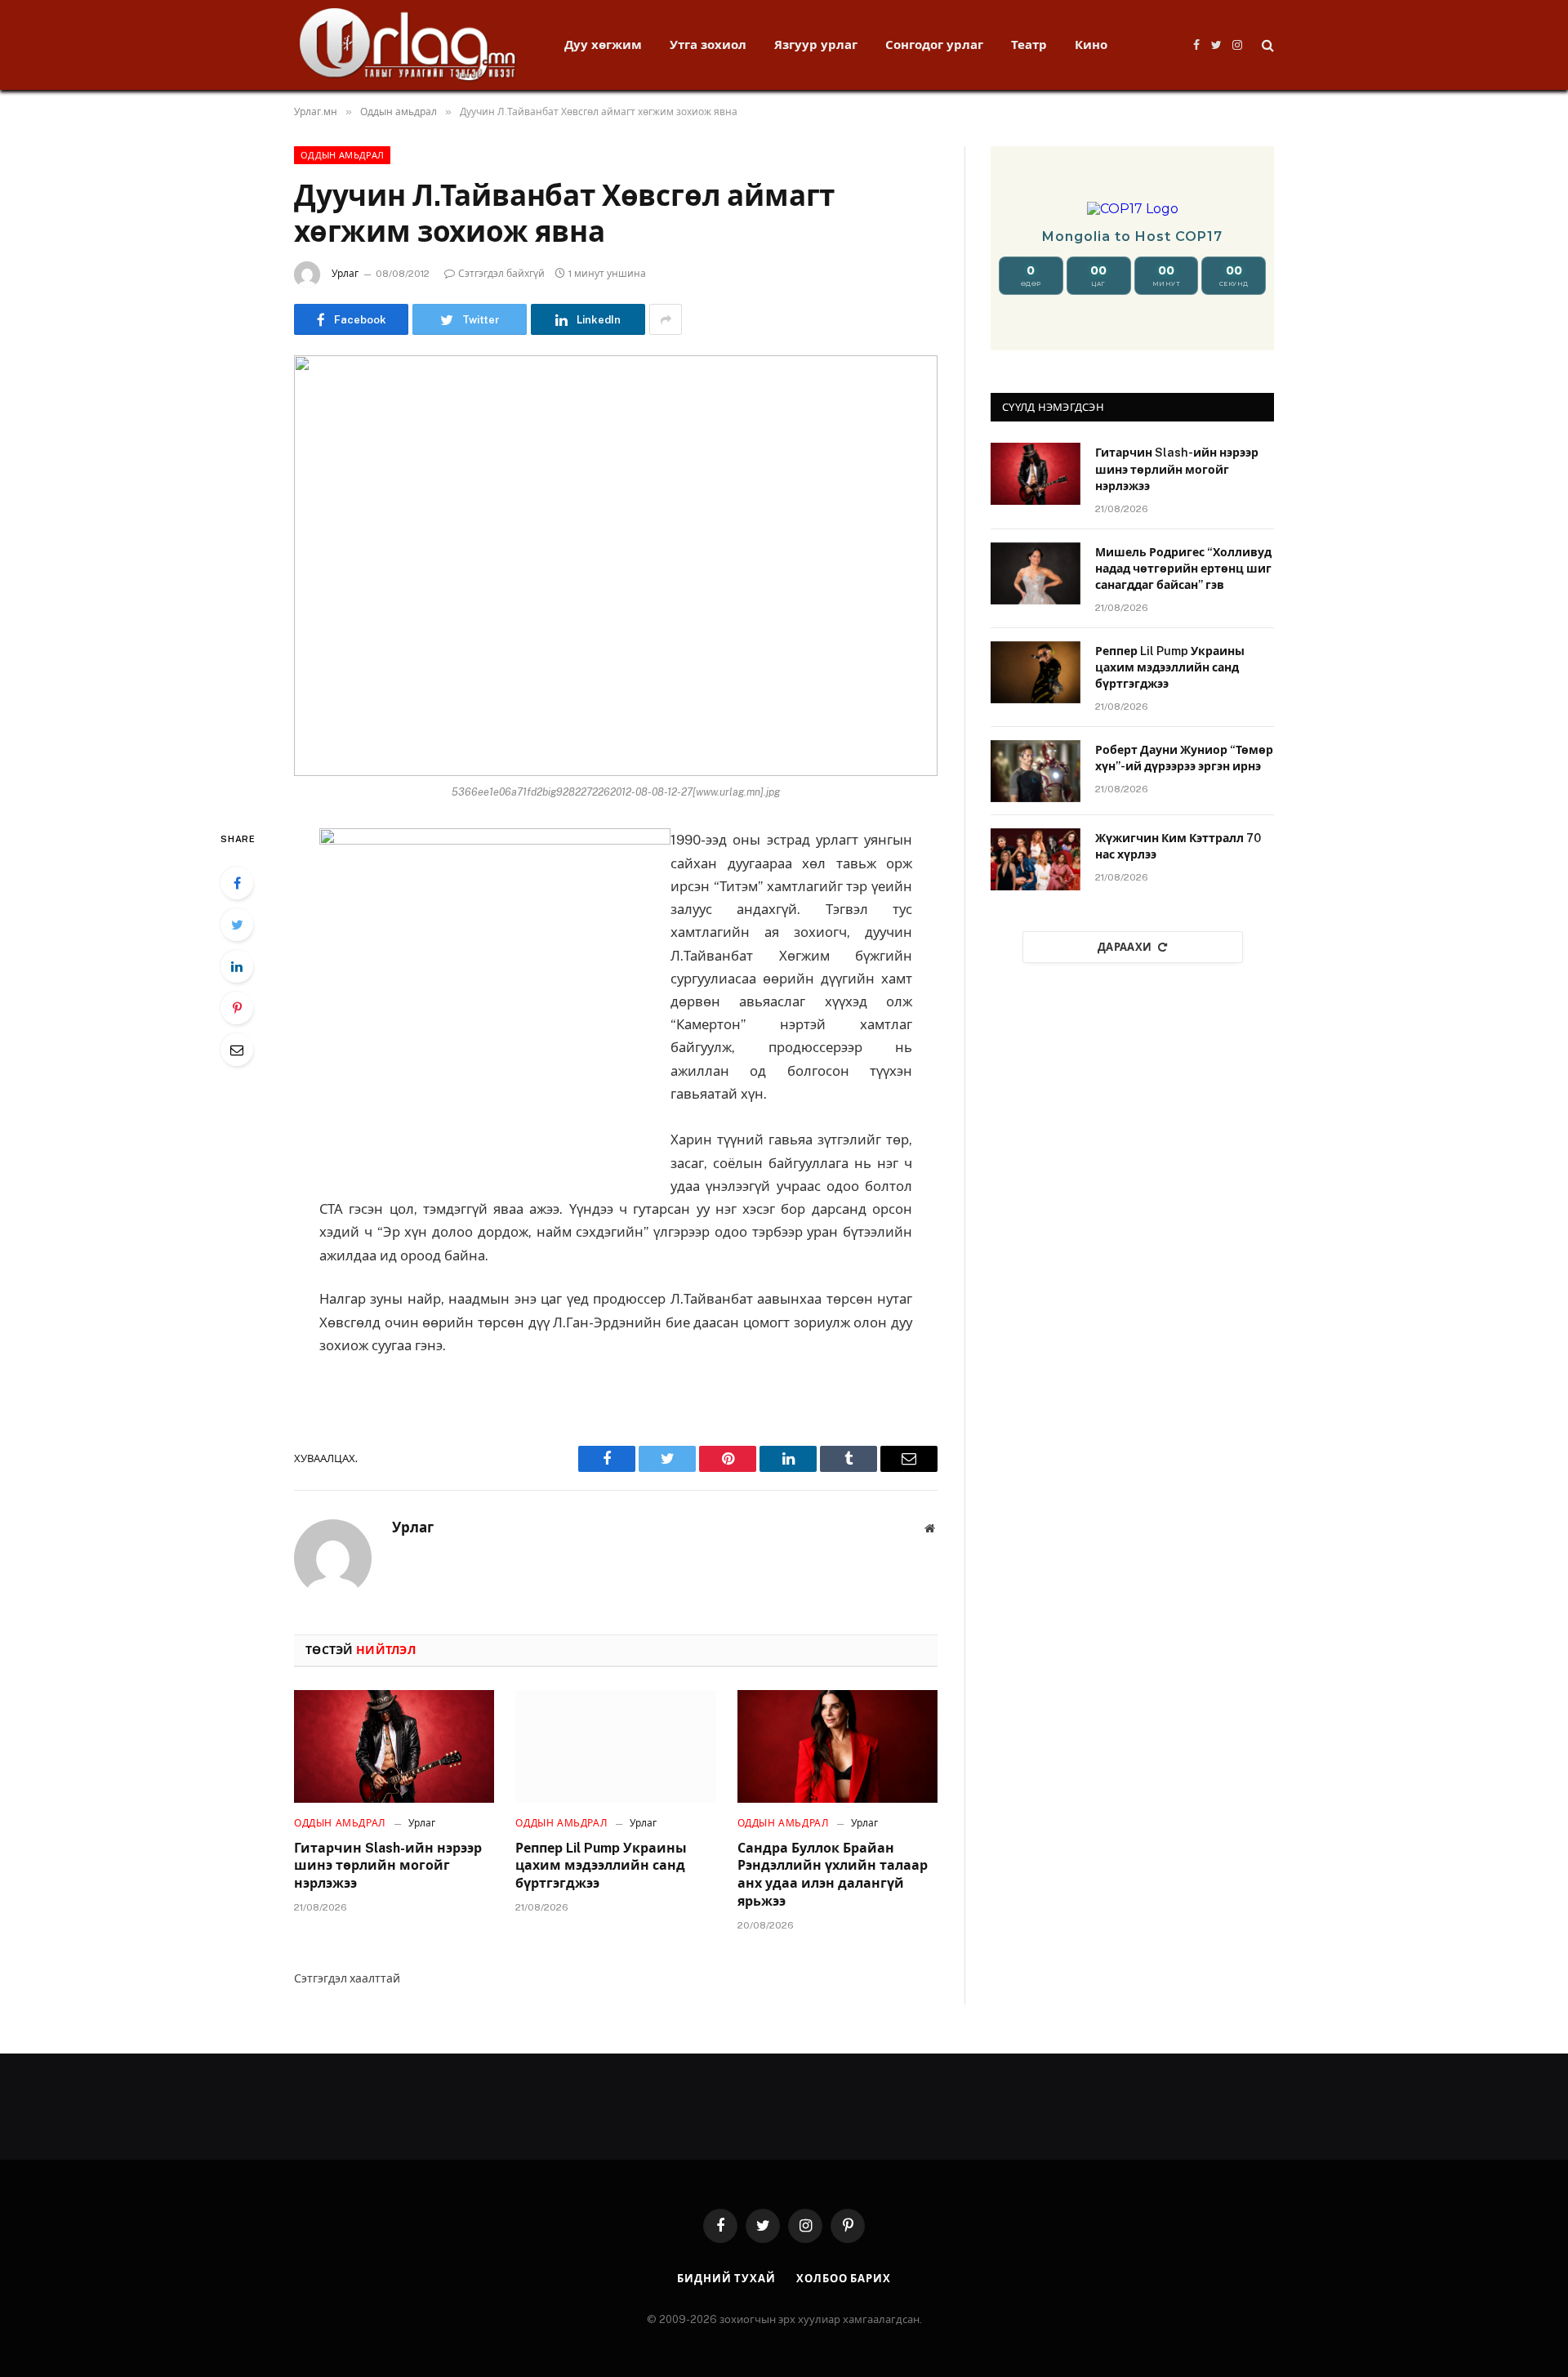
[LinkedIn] (237, 966)
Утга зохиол (708, 45)
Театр (1029, 45)
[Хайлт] (1266, 45)
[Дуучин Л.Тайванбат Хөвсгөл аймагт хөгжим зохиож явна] (616, 566)
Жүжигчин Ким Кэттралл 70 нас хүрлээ (1178, 846)
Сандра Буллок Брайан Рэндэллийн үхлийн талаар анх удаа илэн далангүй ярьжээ (833, 1875)
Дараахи (1125, 947)
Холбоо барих (844, 2279)
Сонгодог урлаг (934, 45)
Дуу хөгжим (603, 45)
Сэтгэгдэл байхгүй (501, 274)
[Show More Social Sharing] (666, 319)
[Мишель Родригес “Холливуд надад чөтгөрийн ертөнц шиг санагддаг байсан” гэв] (1036, 573)
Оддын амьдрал (342, 155)
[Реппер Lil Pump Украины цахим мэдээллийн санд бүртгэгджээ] (615, 1746)
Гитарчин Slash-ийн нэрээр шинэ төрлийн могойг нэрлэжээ (388, 1866)
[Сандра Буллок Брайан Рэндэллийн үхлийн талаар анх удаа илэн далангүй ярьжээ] (837, 1746)
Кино (1091, 45)
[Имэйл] (237, 1050)
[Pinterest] (237, 1008)
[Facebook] (237, 883)
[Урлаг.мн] (408, 45)
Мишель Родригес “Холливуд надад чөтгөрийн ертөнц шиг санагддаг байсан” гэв (1183, 569)
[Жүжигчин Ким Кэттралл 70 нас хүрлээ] (1036, 859)
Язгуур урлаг (816, 45)
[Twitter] (237, 925)
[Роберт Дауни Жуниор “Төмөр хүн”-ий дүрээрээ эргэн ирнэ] (1036, 771)
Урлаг (345, 274)
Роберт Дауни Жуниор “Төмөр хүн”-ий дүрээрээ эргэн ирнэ (1184, 758)
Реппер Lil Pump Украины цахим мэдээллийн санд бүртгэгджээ (601, 1866)
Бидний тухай (726, 2279)
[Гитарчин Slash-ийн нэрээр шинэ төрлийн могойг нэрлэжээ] (394, 1746)
